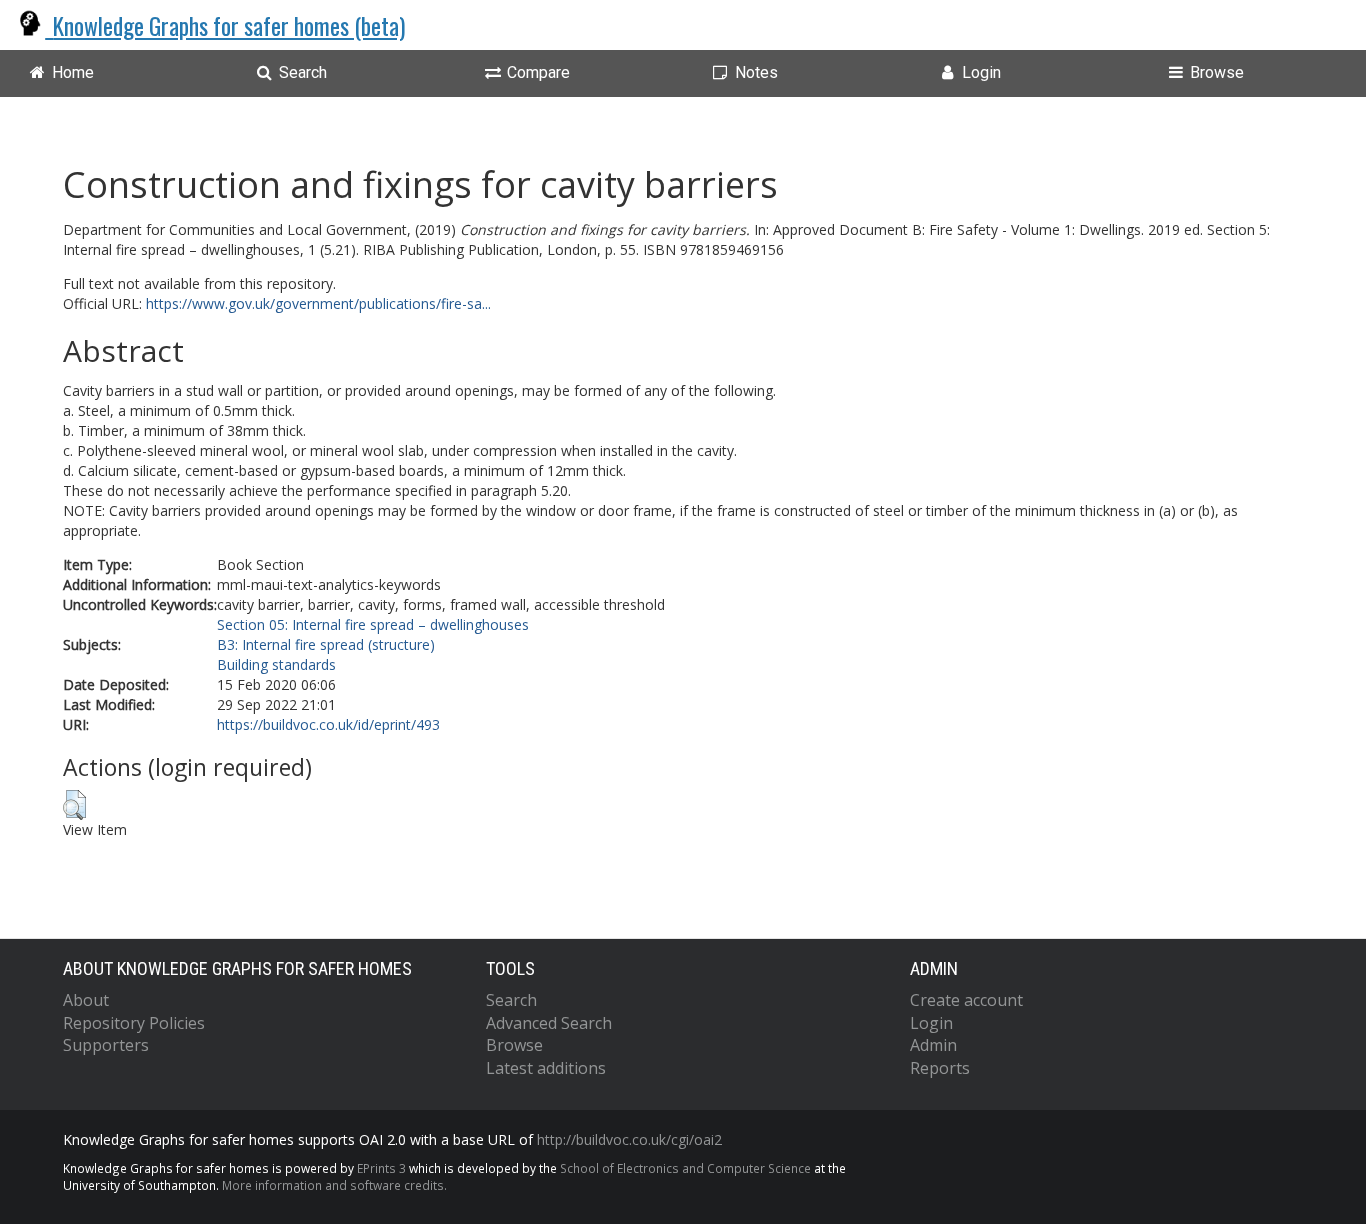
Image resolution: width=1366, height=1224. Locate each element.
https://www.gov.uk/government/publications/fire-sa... (318, 303)
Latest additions (546, 1068)
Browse (514, 1045)
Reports (940, 1068)
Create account (966, 1000)
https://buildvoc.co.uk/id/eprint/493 (328, 724)
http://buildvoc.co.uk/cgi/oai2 (629, 1139)
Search (511, 1000)
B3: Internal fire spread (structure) (326, 644)
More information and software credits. (334, 1185)
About (86, 1000)
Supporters (106, 1045)
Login (931, 1023)
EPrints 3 (381, 1168)
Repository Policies (134, 1023)
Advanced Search (549, 1023)
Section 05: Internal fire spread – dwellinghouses (373, 624)
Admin (933, 1045)
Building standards (276, 664)
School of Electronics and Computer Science (685, 1168)
